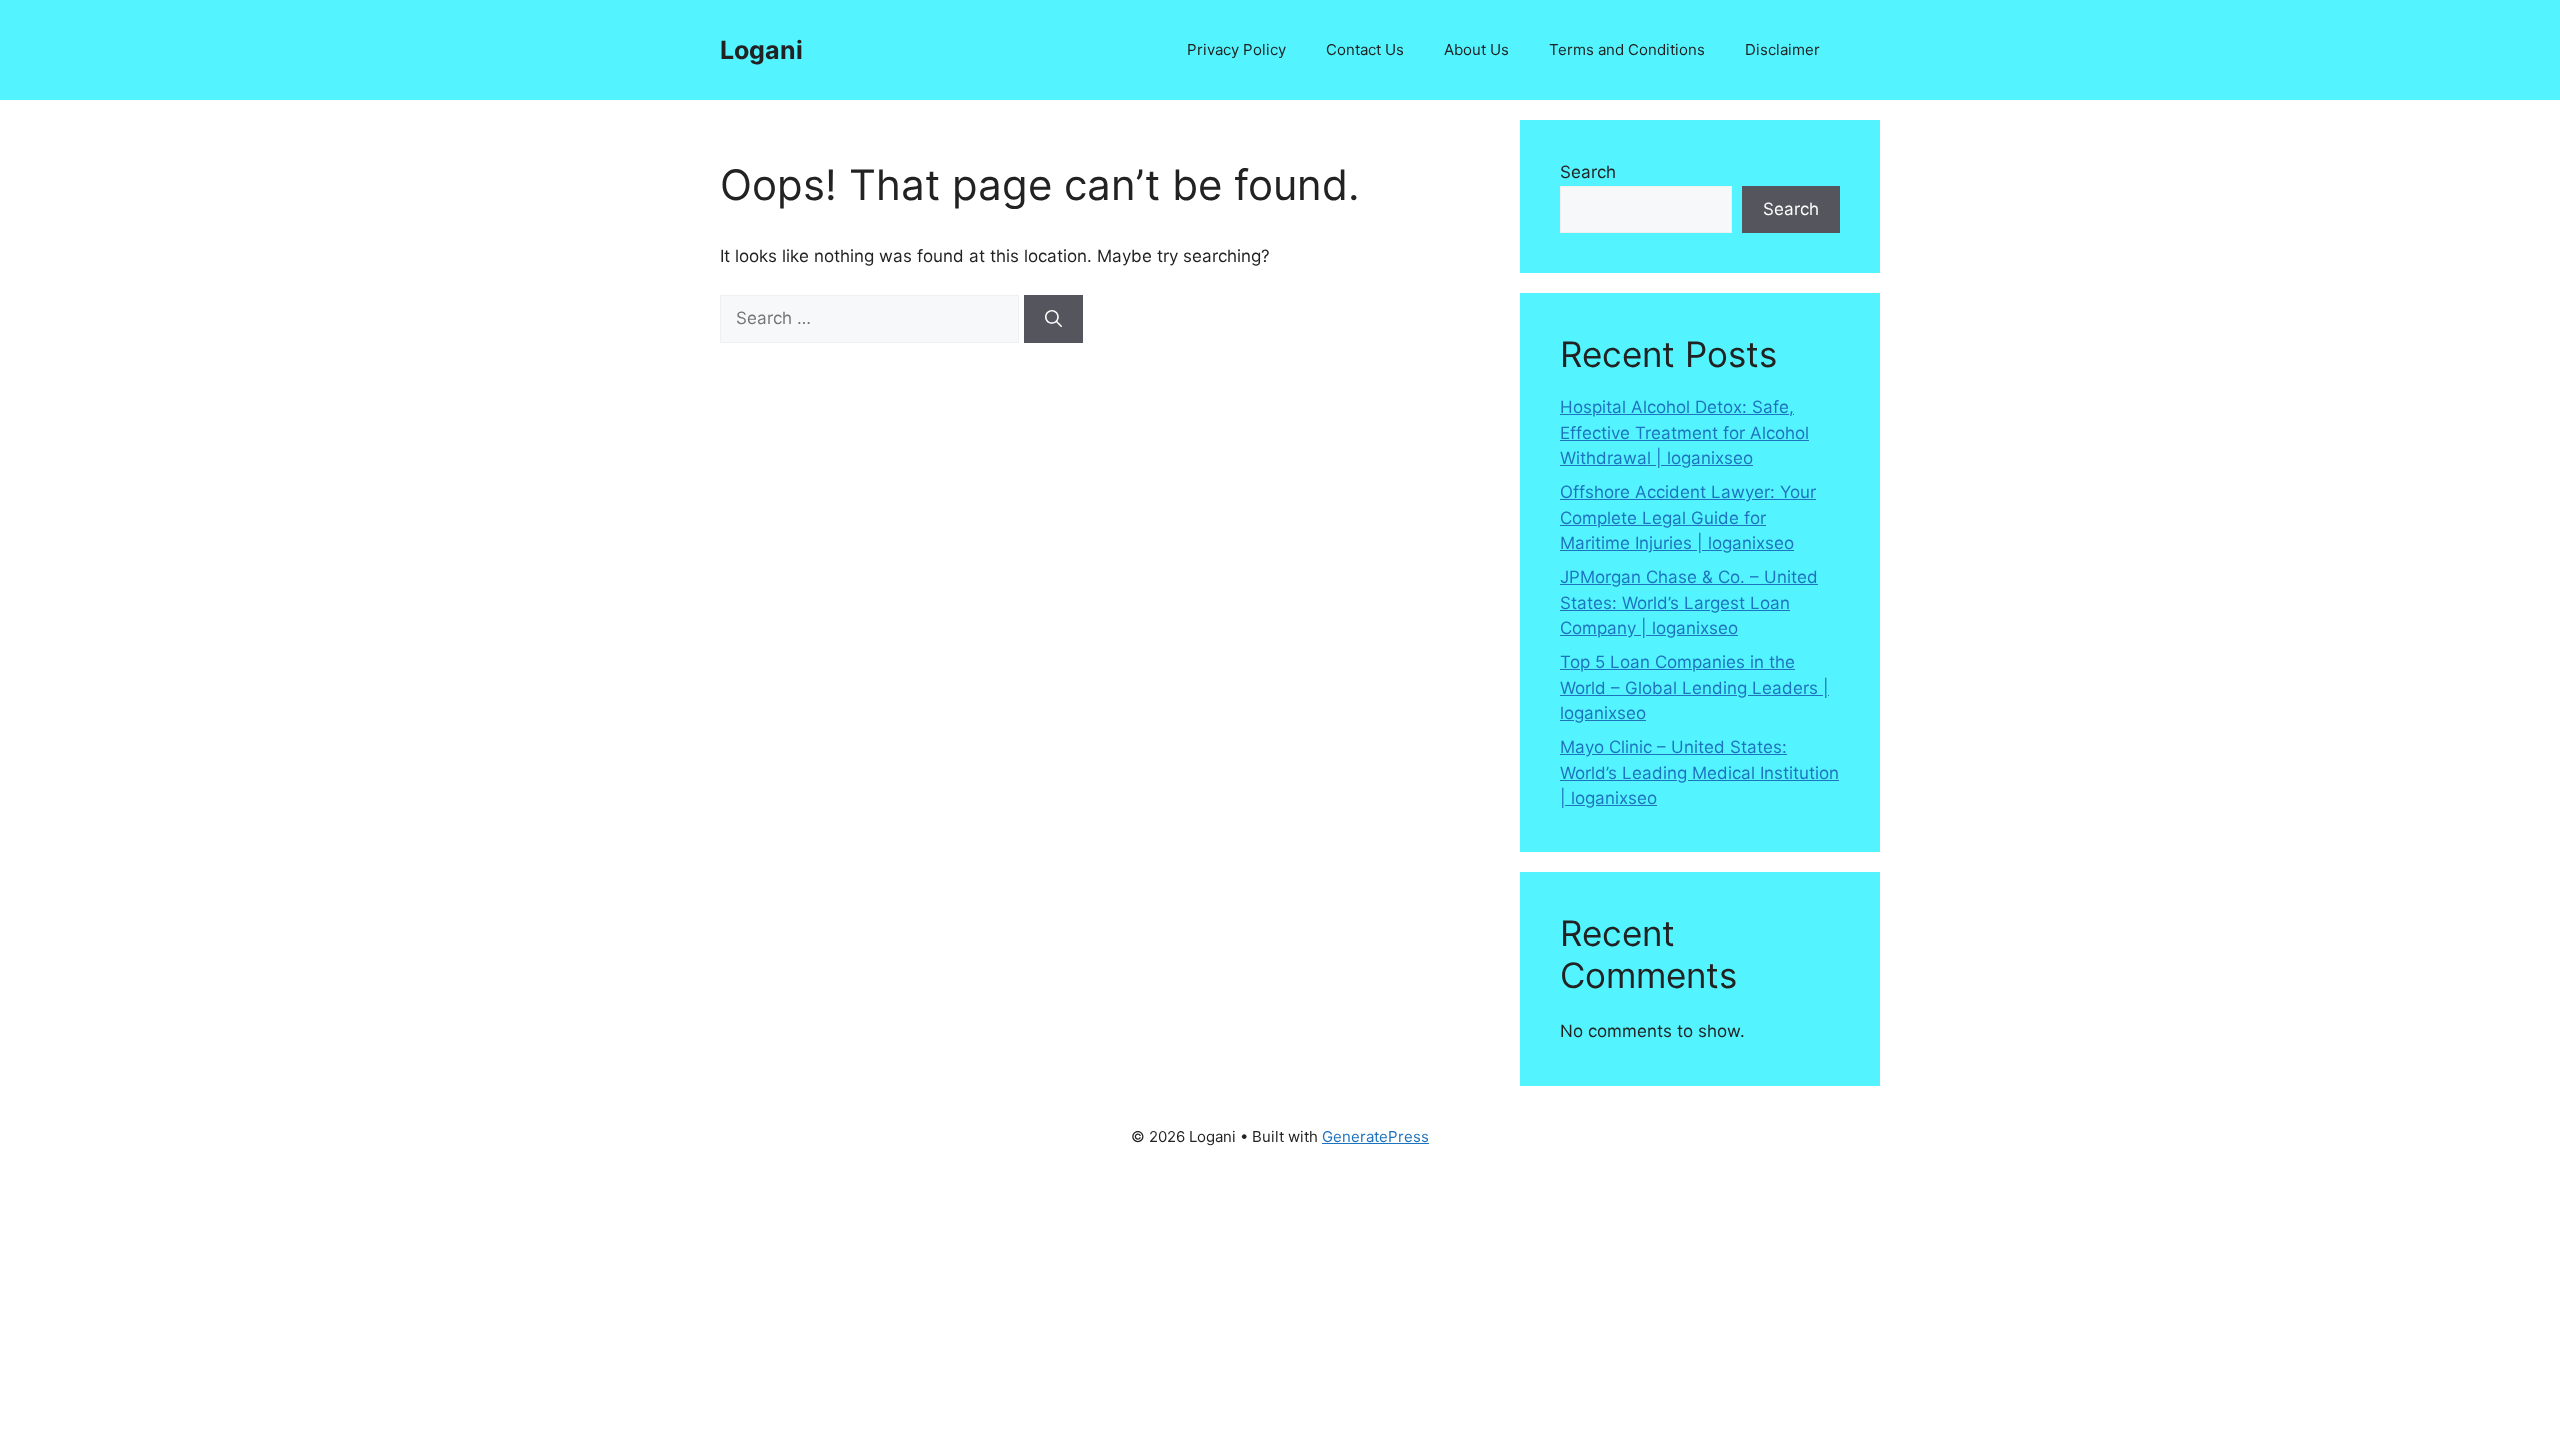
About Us (1476, 49)
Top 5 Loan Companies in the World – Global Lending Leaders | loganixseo (1694, 687)
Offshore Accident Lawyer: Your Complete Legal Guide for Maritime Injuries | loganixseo (1688, 517)
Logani (761, 50)
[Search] (1053, 319)
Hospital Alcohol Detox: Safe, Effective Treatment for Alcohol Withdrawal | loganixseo (1684, 432)
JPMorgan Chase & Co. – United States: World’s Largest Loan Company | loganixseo (1689, 602)
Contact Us (1365, 49)
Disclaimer (1782, 49)
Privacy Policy (1236, 49)
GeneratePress (1375, 1136)
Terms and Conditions (1627, 49)
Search (1588, 172)
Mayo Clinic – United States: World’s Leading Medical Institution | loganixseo (1699, 772)
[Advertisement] (600, 1309)
